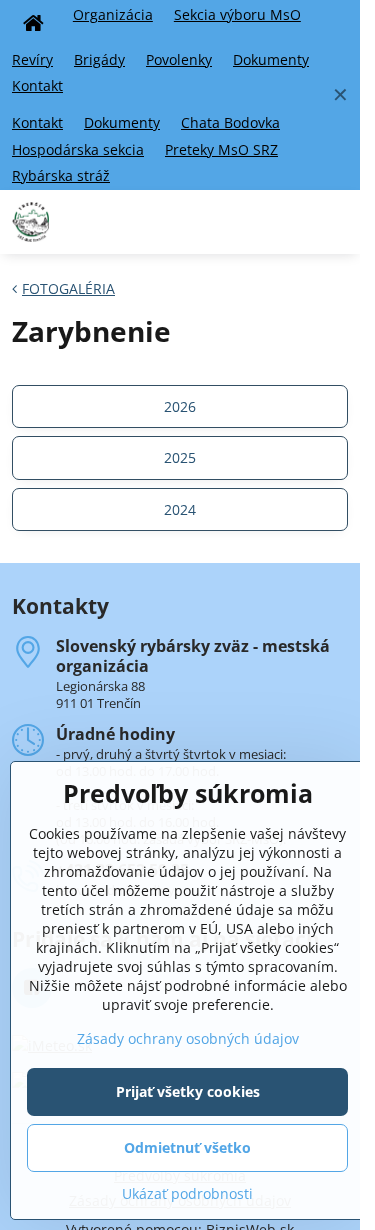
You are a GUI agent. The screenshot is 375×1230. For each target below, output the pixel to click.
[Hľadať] (288, 222)
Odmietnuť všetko (187, 1147)
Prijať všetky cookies (188, 1091)
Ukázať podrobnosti (187, 1193)
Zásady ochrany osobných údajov (188, 1038)
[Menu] (336, 222)
